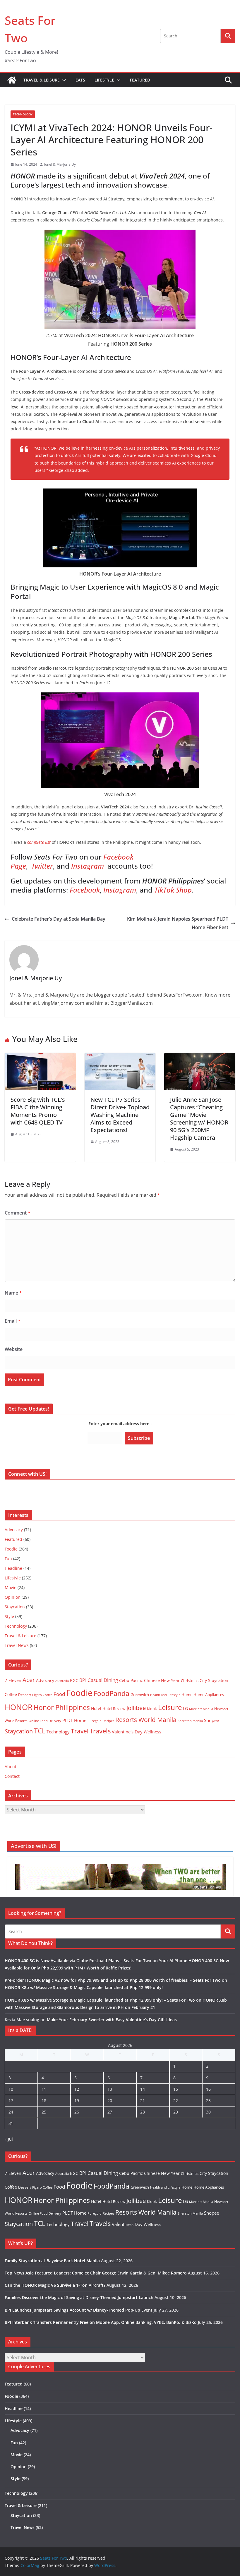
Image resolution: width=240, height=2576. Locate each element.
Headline (13, 1568)
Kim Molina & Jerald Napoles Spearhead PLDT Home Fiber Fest (178, 923)
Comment (18, 1213)
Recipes (108, 1721)
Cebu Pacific (131, 1680)
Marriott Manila (201, 1709)
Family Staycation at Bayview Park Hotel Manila (52, 2261)
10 (11, 2089)
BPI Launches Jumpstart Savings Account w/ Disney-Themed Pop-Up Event (79, 2310)
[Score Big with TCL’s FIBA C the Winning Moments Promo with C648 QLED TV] (40, 1057)
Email (13, 1321)
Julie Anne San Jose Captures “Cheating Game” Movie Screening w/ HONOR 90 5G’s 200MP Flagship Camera (199, 1119)
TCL (40, 1731)
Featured (140, 80)
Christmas (190, 1681)
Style (9, 1616)
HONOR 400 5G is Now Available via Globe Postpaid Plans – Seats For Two (78, 1961)
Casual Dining (103, 1680)
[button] (63, 80)
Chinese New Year (162, 1680)
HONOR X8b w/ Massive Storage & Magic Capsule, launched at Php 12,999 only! (84, 1987)
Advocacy (14, 1530)
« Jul (9, 2139)
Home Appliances (209, 1695)
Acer (29, 1680)
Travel (80, 1731)
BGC (74, 1680)
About (11, 1767)
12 (77, 2089)
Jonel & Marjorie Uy (60, 164)
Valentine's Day (127, 1732)
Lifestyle (104, 80)
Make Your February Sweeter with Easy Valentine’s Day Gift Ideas (112, 2020)
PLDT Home (74, 1720)
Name (13, 1293)
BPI (83, 1680)
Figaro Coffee (42, 1695)
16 (208, 2089)
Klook (152, 1709)
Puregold (95, 1721)
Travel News (17, 1645)
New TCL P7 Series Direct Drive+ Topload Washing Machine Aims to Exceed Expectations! (120, 1115)
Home (187, 1695)
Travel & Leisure (42, 80)
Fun (8, 1559)
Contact (12, 1776)
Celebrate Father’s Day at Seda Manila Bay (59, 919)
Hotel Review (114, 1709)
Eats (80, 80)
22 (176, 2101)
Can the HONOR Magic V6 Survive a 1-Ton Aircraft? (55, 2285)
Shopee (211, 1720)
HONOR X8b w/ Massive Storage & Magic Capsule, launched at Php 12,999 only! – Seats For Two (100, 2000)
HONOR (19, 1707)
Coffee (11, 1694)
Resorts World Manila (146, 1720)
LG (185, 1708)
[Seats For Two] (12, 80)
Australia (62, 1681)
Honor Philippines (62, 1707)
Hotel (96, 1708)
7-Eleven (13, 1680)
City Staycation (214, 1680)
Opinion (13, 1597)
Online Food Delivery (45, 1721)
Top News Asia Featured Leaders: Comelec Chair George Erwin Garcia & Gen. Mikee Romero (96, 2273)
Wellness (152, 1732)
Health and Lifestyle (165, 1695)
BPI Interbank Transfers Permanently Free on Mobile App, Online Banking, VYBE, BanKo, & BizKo (101, 2322)
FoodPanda (112, 1693)
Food (59, 1694)
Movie (11, 1587)
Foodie (11, 1549)
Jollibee (136, 1708)
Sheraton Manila (190, 1721)
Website (14, 1349)
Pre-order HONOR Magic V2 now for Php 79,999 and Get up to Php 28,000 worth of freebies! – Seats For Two (113, 1980)
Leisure (170, 1707)
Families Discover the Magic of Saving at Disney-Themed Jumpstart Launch (79, 2297)
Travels (100, 1731)
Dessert (25, 1695)
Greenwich (140, 1695)
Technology (23, 114)
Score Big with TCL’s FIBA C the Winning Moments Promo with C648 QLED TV (38, 1111)
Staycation (15, 1607)
